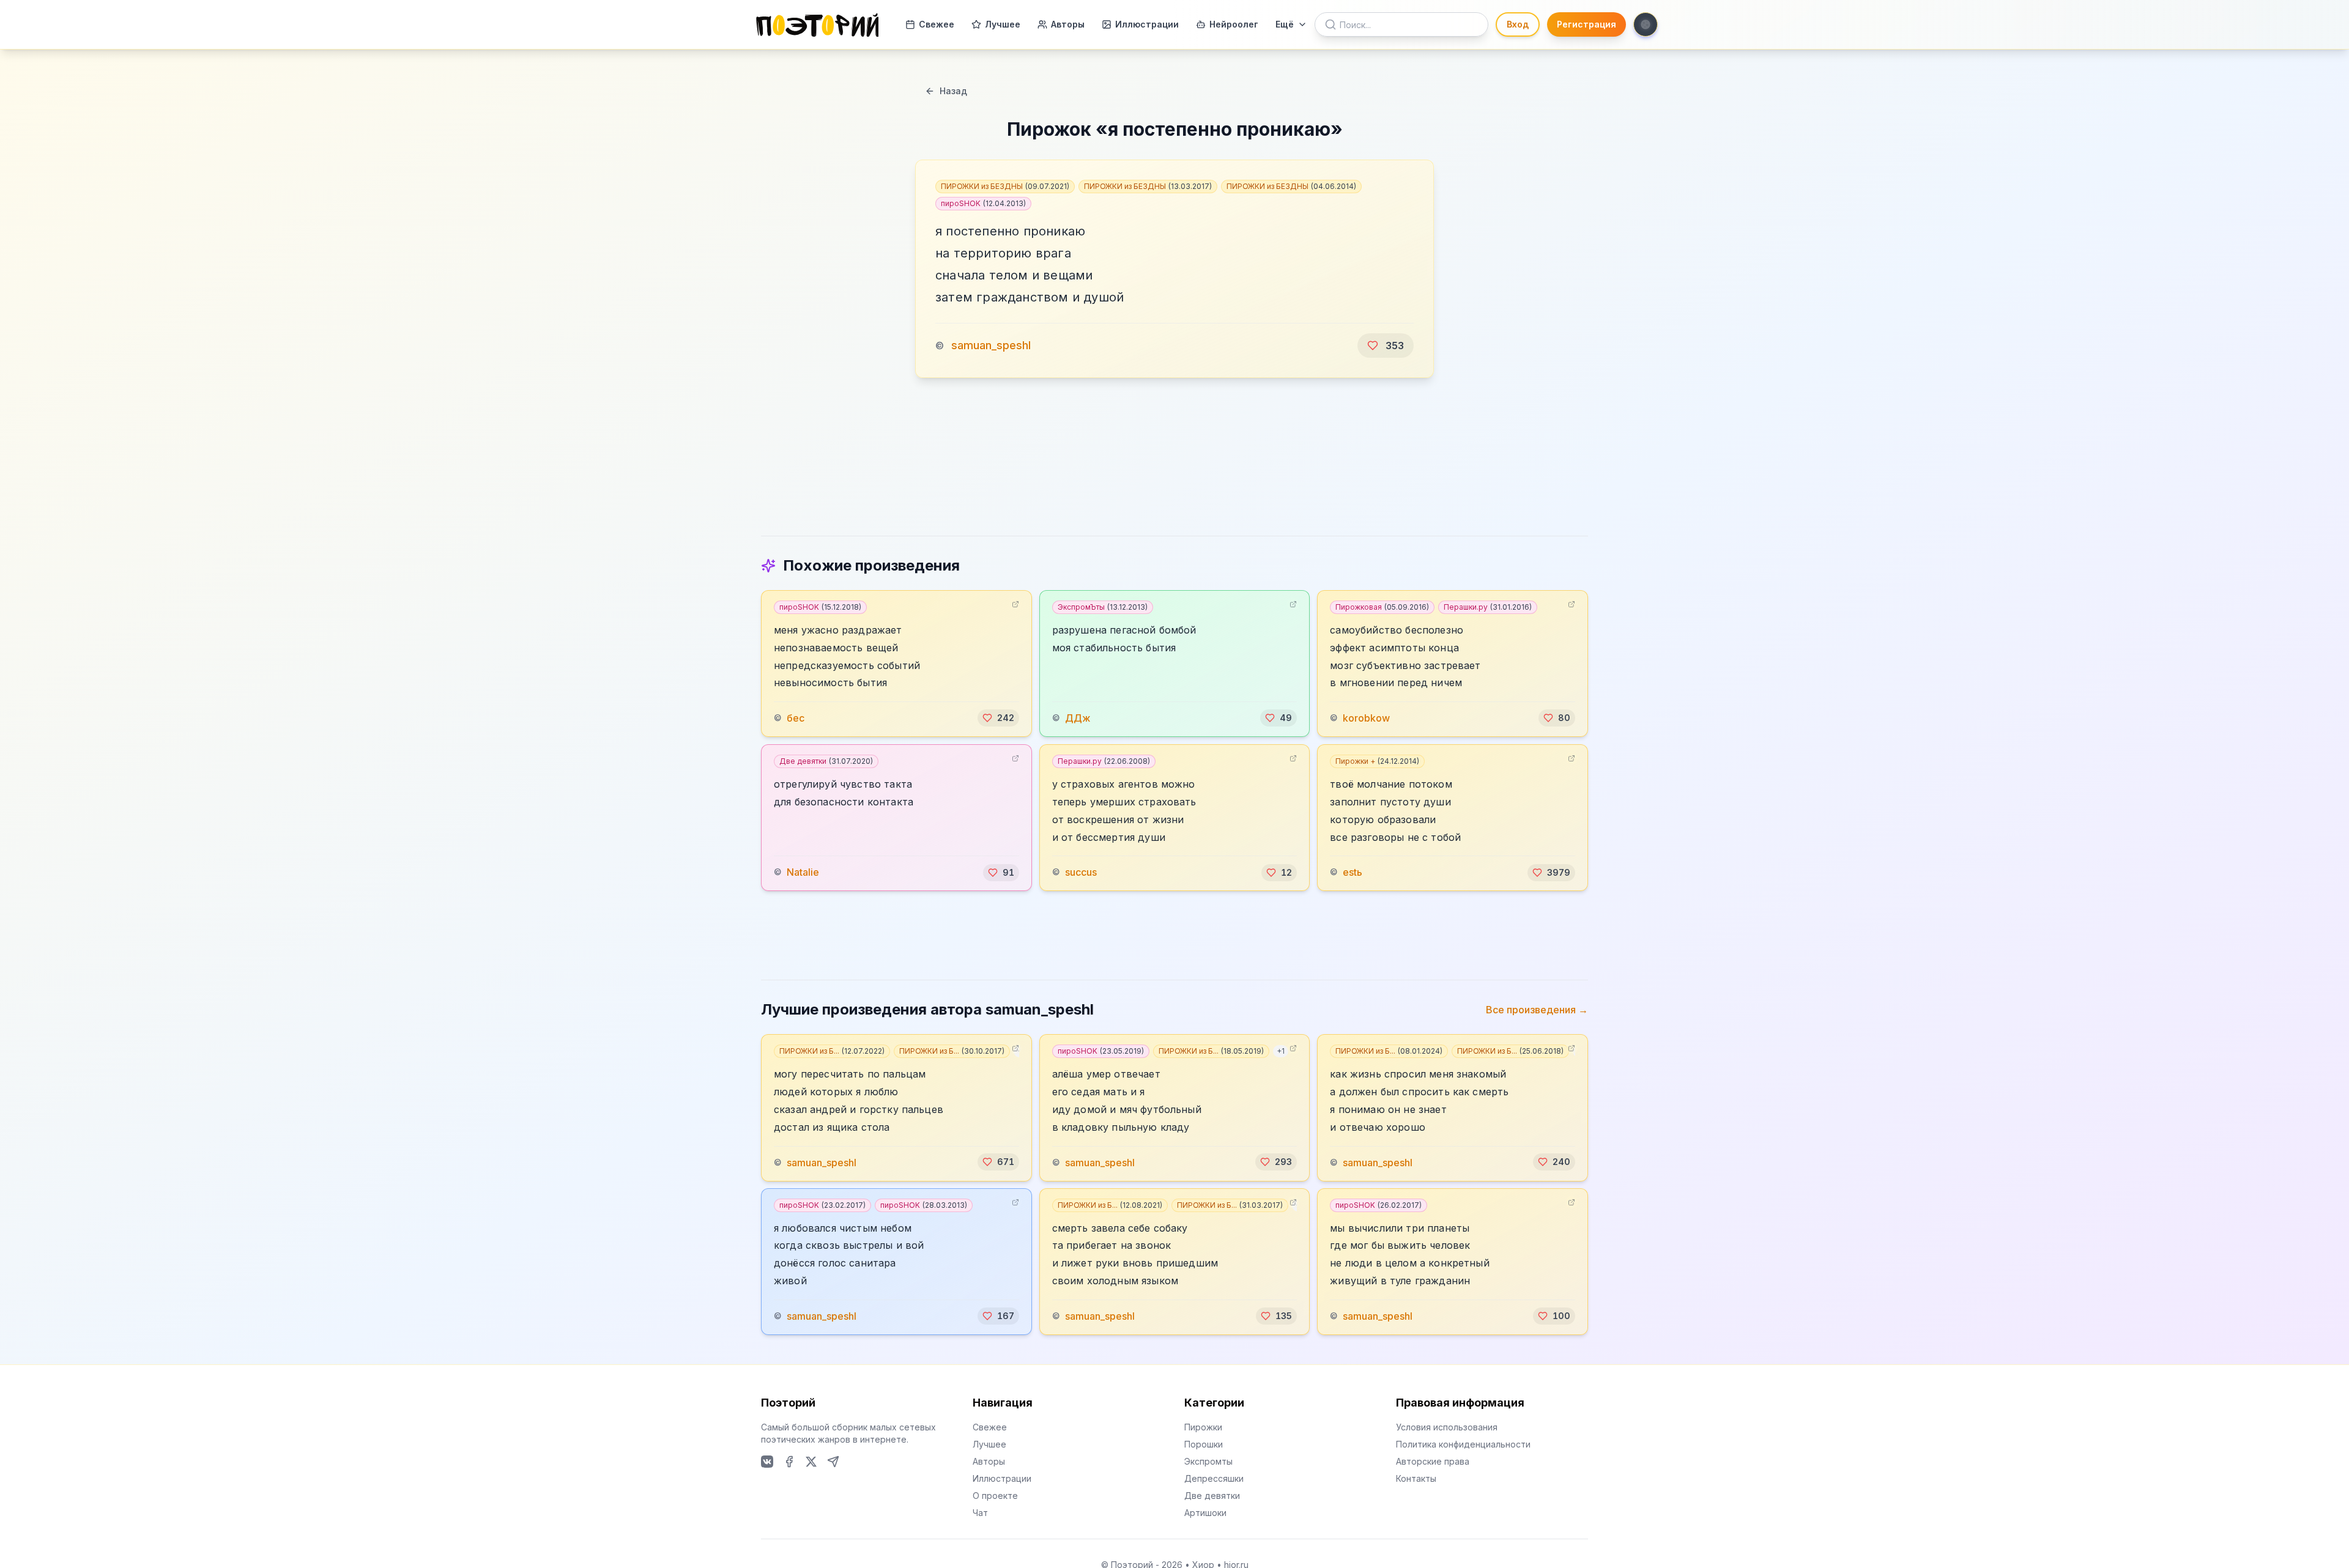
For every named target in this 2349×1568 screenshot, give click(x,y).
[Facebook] (789, 1462)
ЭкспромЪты (1103, 607)
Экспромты (1208, 1461)
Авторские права (1433, 1461)
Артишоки (1205, 1513)
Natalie (803, 873)
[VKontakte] (767, 1462)
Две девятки (826, 761)
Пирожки (1203, 1427)
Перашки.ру (1488, 607)
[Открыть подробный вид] (1015, 604)
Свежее (937, 24)
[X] (811, 1462)
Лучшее (1003, 24)
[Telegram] (833, 1462)
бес (796, 718)
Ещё (1285, 24)
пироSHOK (983, 203)
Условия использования (1447, 1427)
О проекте (995, 1496)
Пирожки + (1377, 761)
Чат (980, 1513)
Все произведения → (1537, 1010)
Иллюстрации (1147, 24)
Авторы (1068, 24)
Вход (1518, 24)
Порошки (1204, 1444)
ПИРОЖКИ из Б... (832, 1051)
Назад (953, 91)
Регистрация (1586, 24)
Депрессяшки (1214, 1478)
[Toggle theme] (1646, 24)
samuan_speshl (991, 345)
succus (1081, 873)
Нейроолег (1234, 24)
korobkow (1366, 718)
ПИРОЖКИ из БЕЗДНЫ (1005, 186)
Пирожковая (1382, 607)
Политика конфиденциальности (1463, 1444)
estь (1353, 873)
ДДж (1078, 718)
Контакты (1416, 1478)
